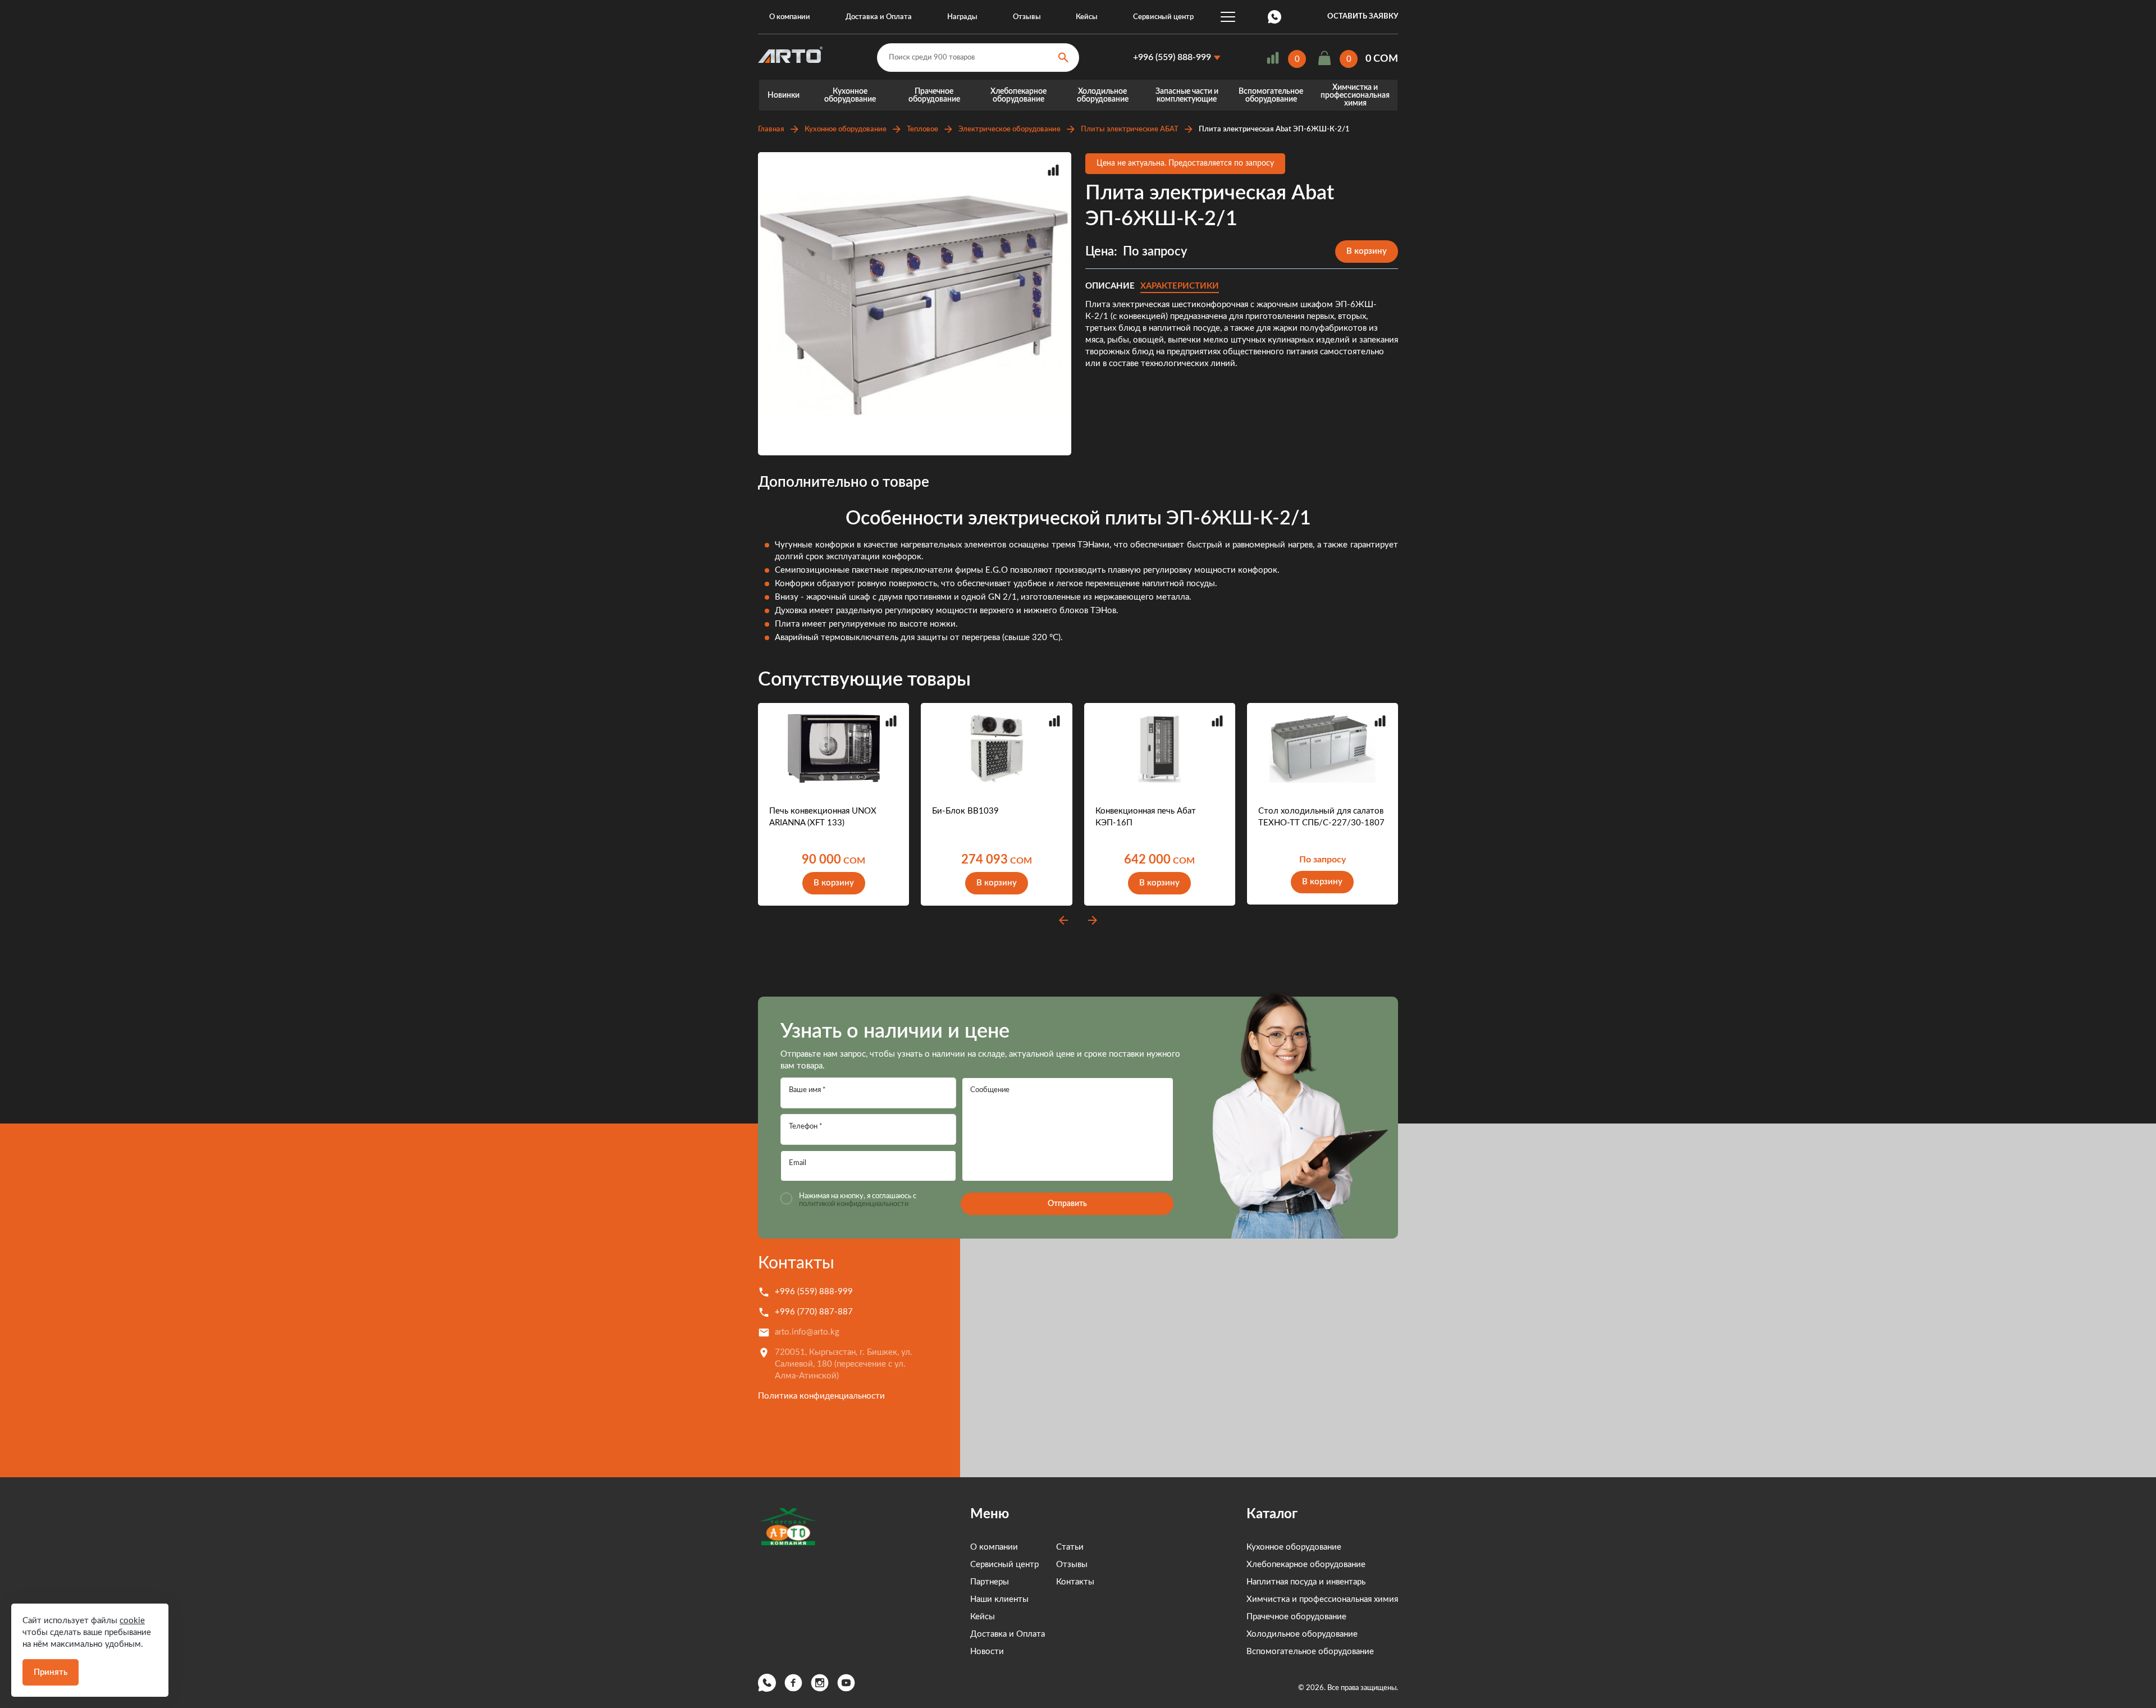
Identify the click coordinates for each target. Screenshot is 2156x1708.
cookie (132, 1621)
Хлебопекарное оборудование (1018, 95)
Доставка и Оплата (879, 17)
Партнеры (990, 1582)
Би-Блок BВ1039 (965, 811)
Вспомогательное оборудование (1271, 95)
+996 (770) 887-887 (814, 1312)
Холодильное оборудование (1103, 95)
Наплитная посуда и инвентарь (1306, 1582)
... (1228, 17)
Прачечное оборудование (934, 95)
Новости (987, 1652)
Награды (962, 17)
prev (1063, 920)
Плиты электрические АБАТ (1130, 129)
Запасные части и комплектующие (1187, 95)
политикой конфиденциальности (854, 1204)
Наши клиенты (999, 1599)
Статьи (1070, 1547)
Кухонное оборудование (850, 95)
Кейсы (1087, 17)
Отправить (1067, 1204)
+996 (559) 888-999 (1172, 57)
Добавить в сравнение (1053, 170)
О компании (790, 17)
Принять (51, 1672)
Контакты (796, 1263)
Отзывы (1027, 17)
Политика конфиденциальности (821, 1396)
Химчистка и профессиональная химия (1355, 95)
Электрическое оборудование (1010, 129)
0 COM (1382, 59)
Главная (771, 129)
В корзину (1367, 251)
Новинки (784, 95)
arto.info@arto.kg (807, 1332)
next (1093, 920)
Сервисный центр (1163, 17)
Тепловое (922, 129)
